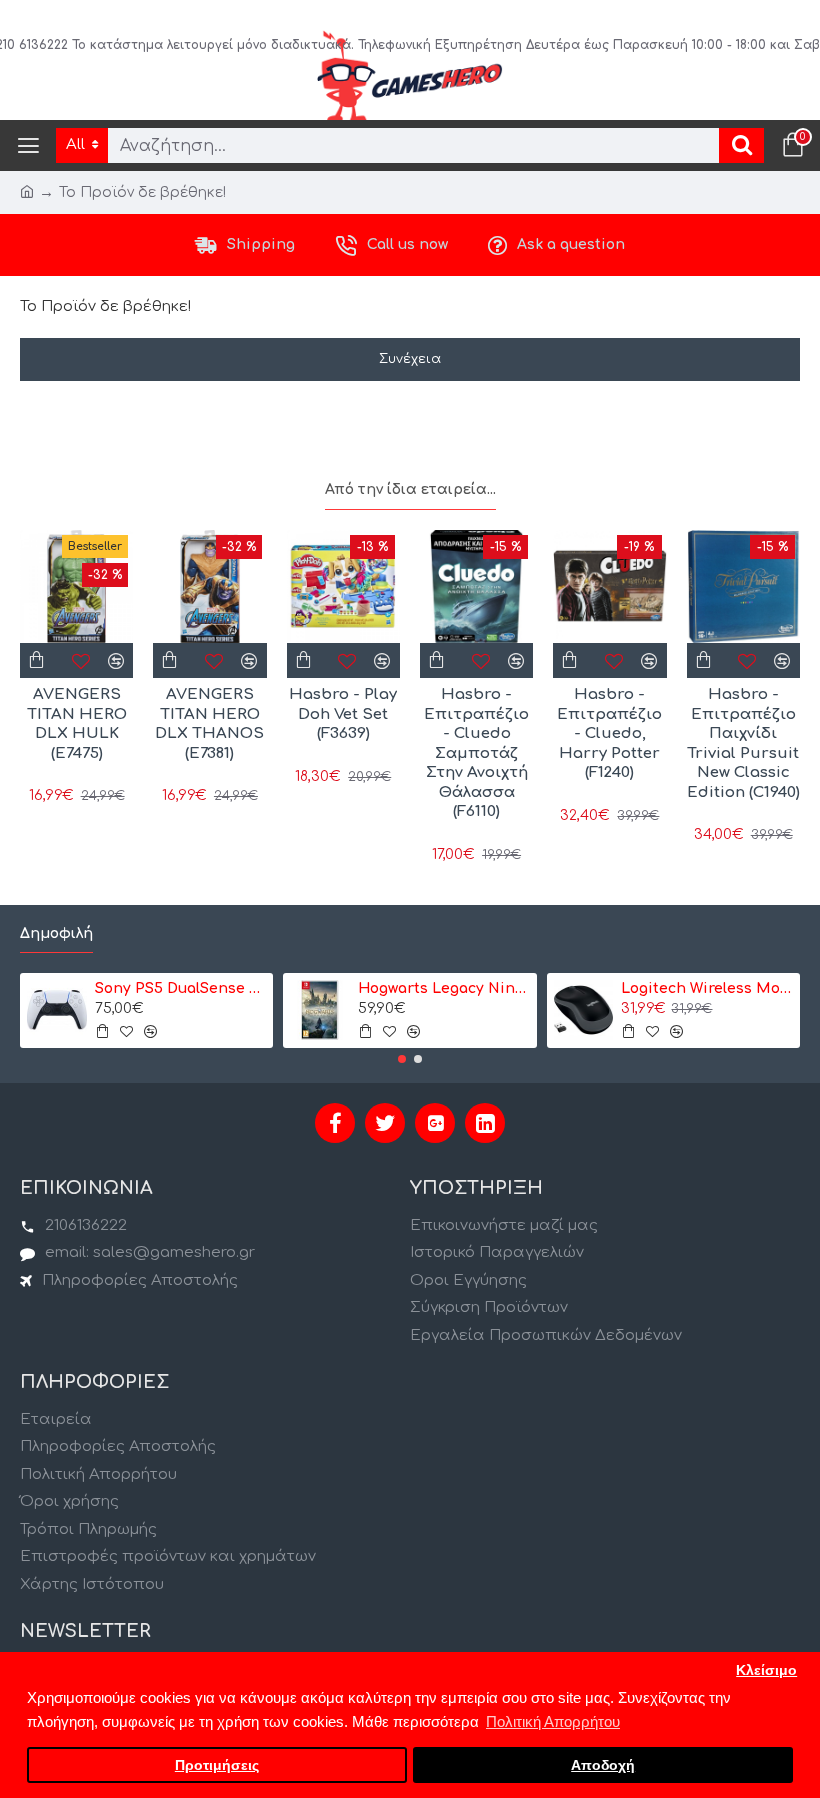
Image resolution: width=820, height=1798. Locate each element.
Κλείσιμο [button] (766, 1670)
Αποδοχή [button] (603, 1765)
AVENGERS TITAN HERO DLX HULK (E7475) (77, 724)
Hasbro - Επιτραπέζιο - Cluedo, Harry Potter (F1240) (609, 733)
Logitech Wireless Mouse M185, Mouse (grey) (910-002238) (706, 988)
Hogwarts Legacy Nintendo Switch (443, 988)
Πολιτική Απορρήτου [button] (553, 1721)
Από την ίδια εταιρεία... (410, 489)
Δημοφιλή (56, 933)
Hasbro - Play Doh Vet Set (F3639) (343, 714)
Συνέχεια (410, 359)
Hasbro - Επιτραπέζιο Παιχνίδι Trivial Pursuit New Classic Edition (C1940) (743, 743)
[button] (402, 1059)
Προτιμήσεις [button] (217, 1765)
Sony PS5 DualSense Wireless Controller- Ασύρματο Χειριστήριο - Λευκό (180, 988)
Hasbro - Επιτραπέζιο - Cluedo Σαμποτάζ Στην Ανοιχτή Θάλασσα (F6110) (476, 753)
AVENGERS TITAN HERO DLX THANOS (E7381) (209, 724)
